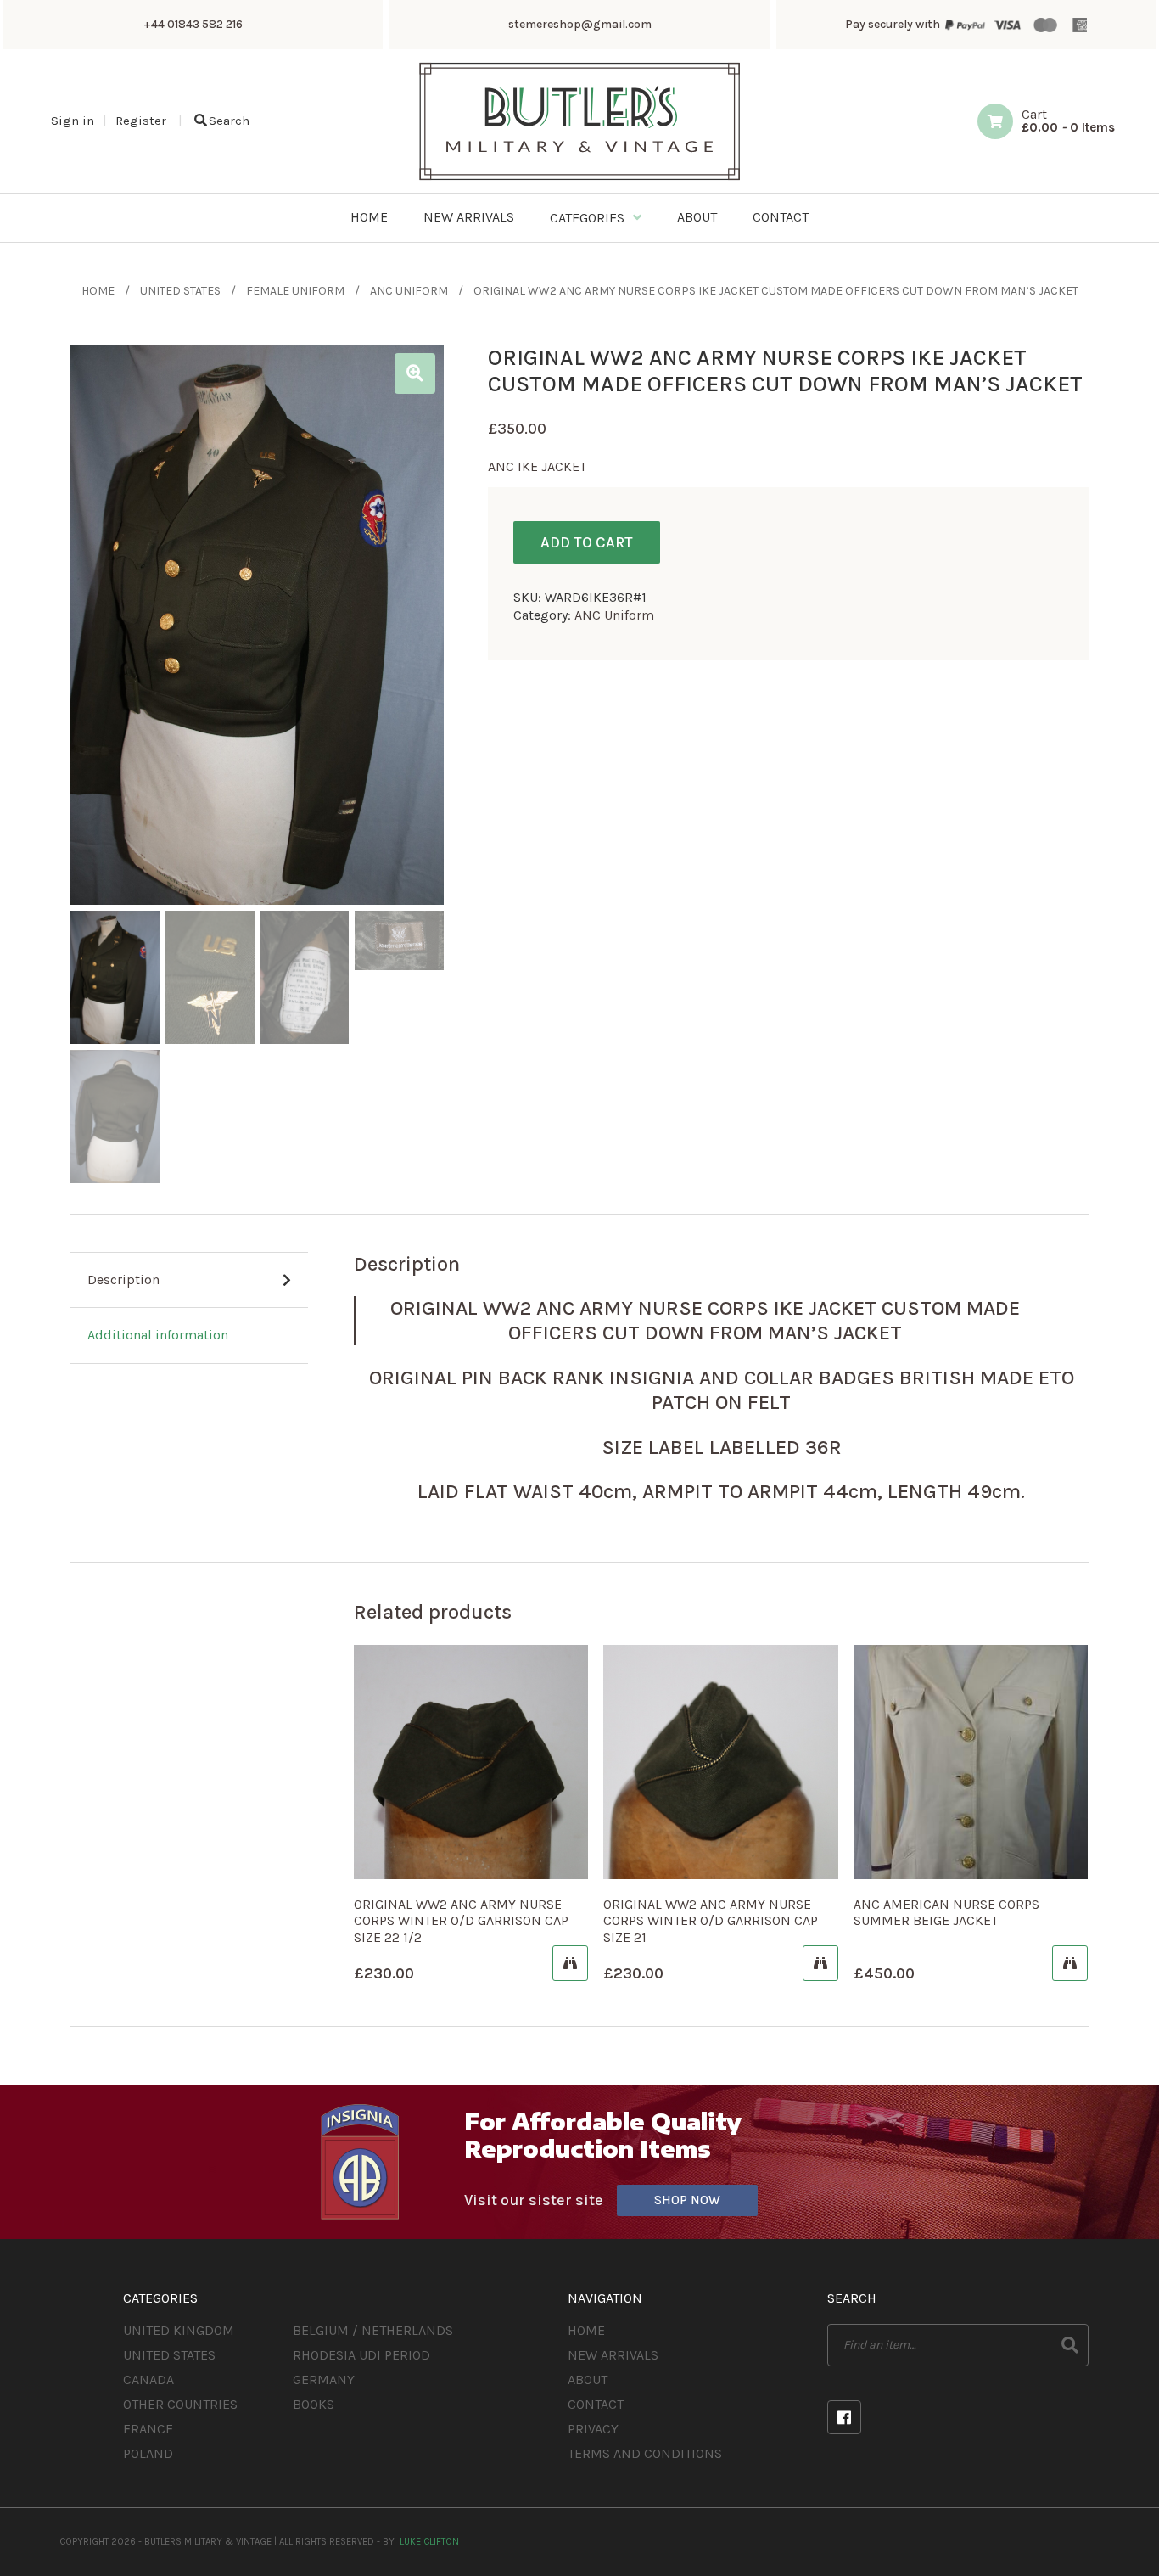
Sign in (73, 121)
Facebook (844, 2417)
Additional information (158, 1335)
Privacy (593, 2429)
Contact (596, 2404)
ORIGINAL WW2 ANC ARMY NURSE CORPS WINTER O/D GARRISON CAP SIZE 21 (711, 1920)
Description (123, 1280)
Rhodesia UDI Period (361, 2355)
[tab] (189, 1281)
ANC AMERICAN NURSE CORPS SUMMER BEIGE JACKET (946, 1912)
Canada (148, 2380)
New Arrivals (613, 2355)
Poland (148, 2453)
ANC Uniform (409, 291)
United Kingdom (179, 2330)
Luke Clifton (429, 2542)
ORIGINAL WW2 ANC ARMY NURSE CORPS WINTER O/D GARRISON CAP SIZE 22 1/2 (461, 1920)
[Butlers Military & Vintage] (580, 179)
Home (98, 291)
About (588, 2380)
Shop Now (687, 2200)
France (148, 2429)
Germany (324, 2380)
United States (180, 291)
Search (229, 121)
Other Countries (180, 2404)
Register (141, 121)
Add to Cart (587, 542)
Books (314, 2404)
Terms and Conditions (645, 2453)
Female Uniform (295, 291)
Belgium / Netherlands (373, 2330)
